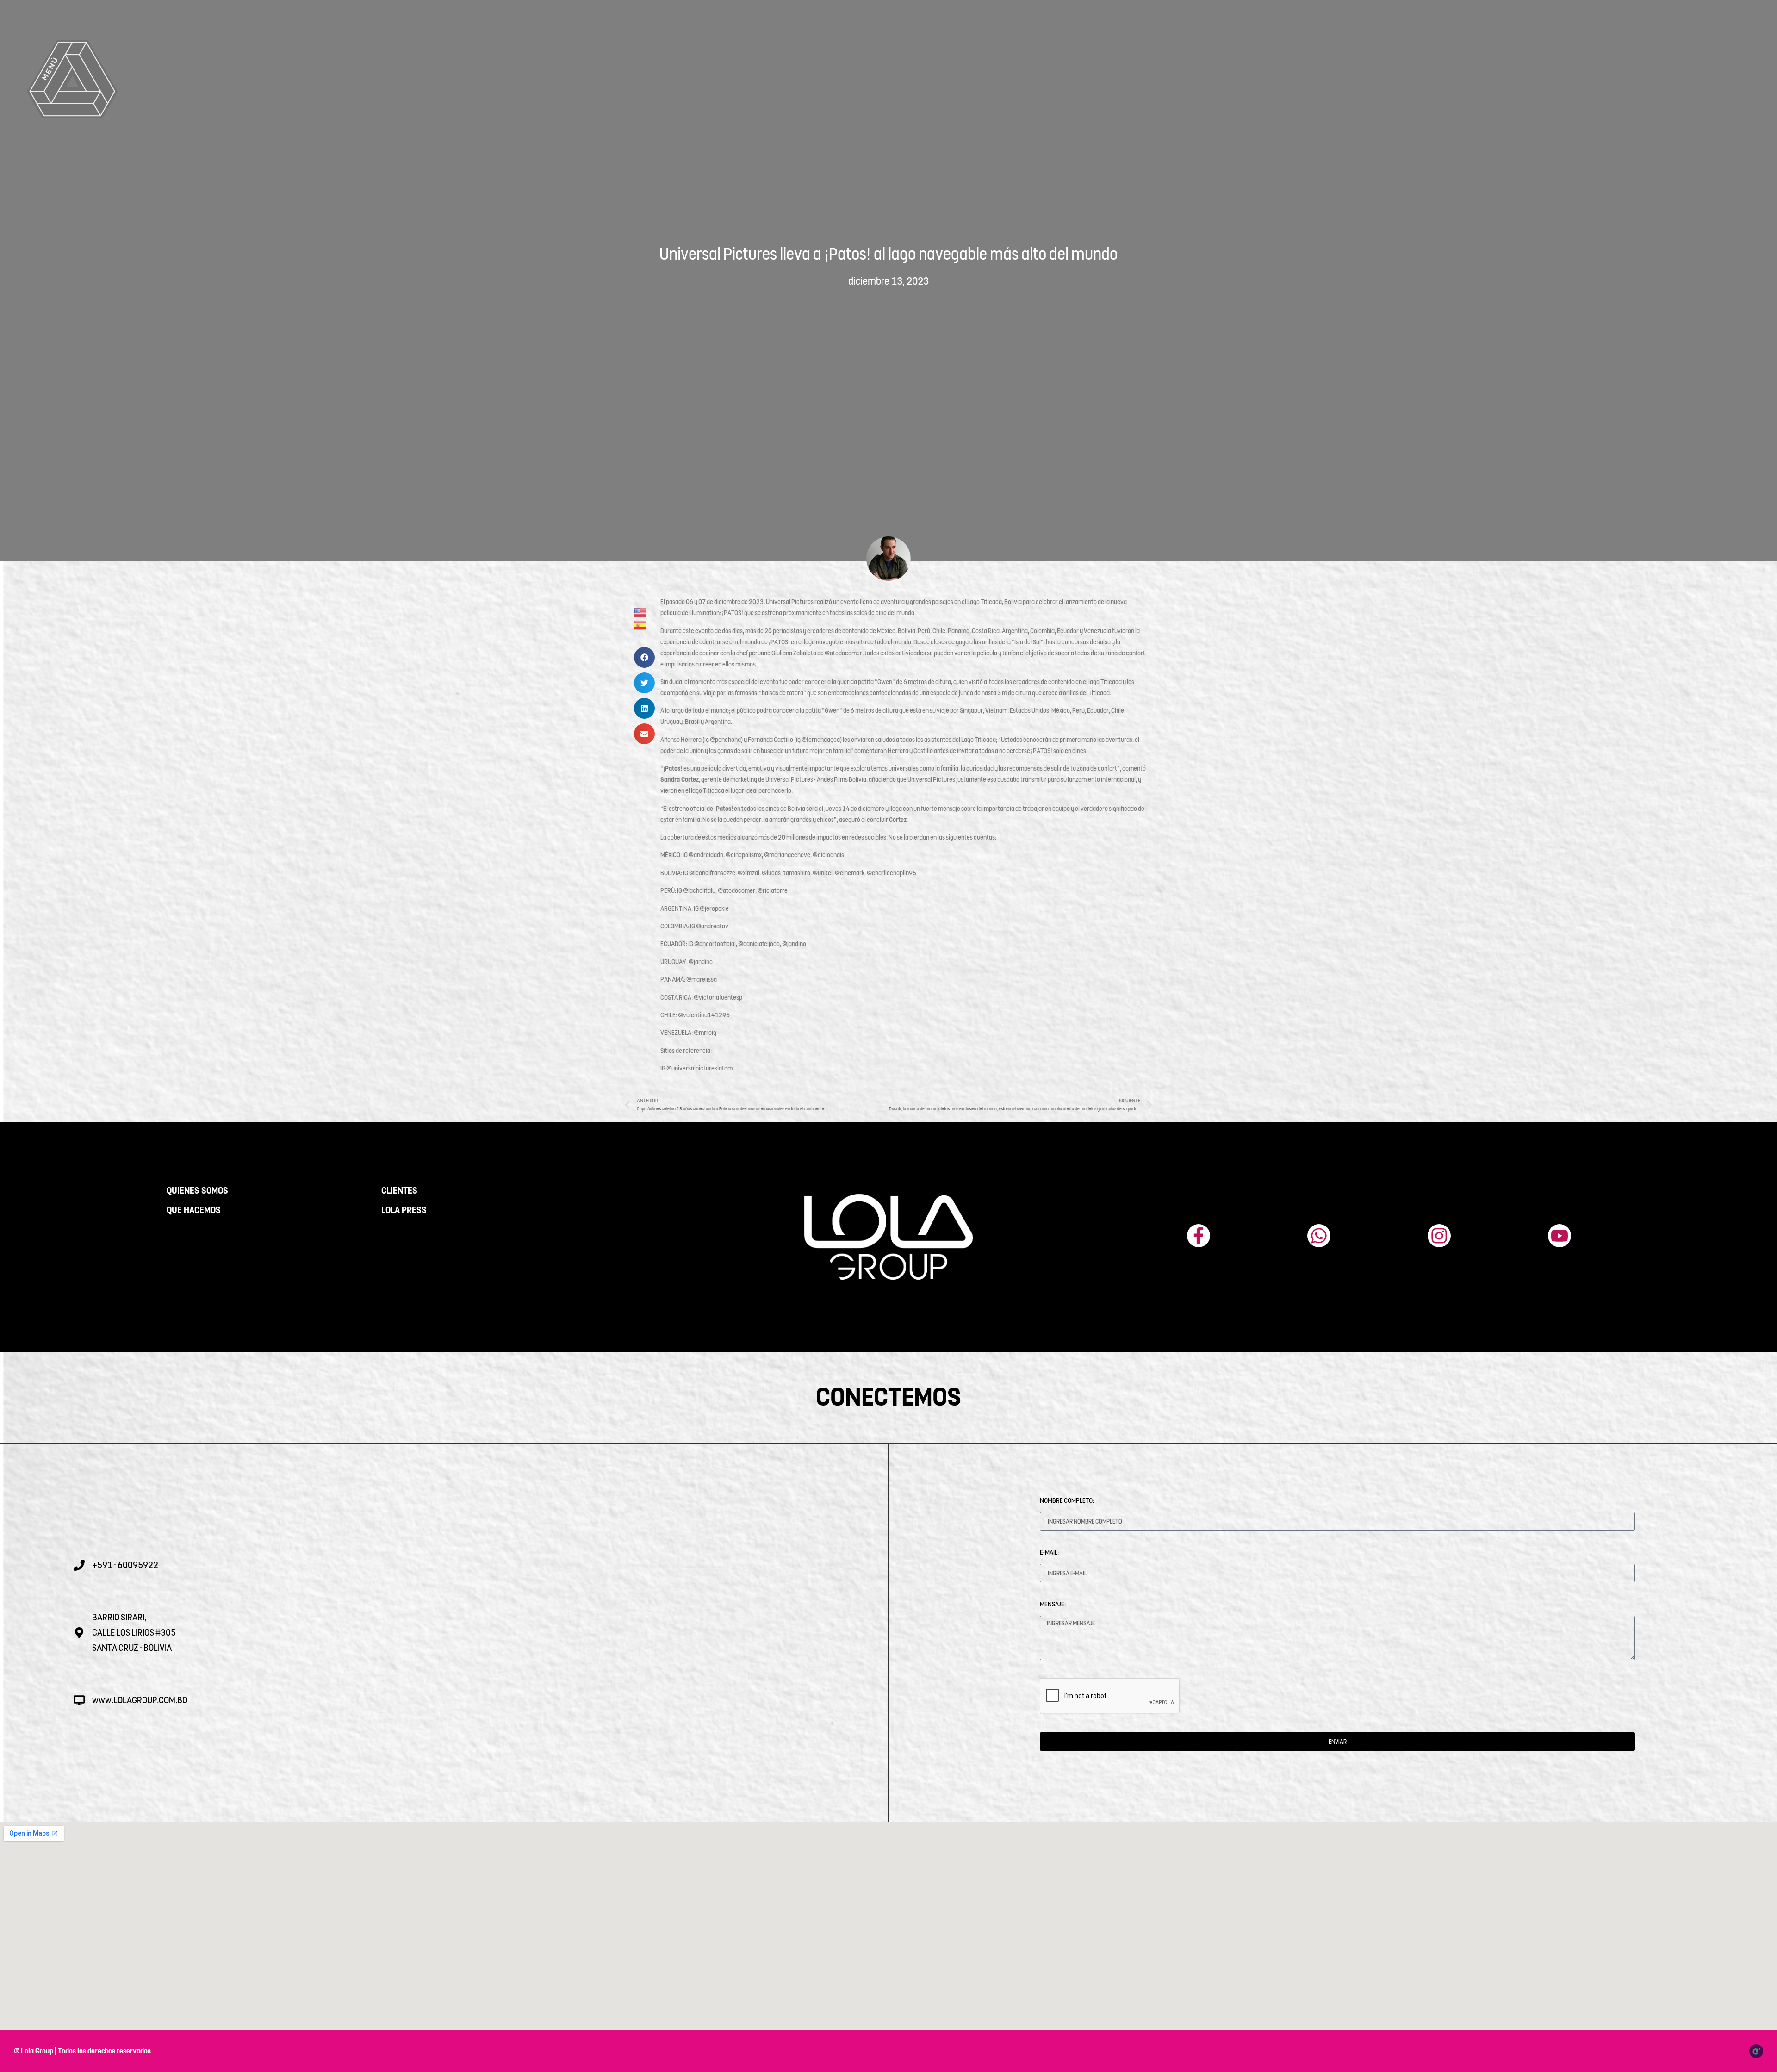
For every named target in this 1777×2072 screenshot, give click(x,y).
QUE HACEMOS (194, 1210)
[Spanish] (641, 624)
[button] (644, 657)
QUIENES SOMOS (197, 1191)
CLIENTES (399, 1191)
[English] (641, 612)
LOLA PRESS (404, 1210)
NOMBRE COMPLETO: (1067, 1500)
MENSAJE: (1053, 1604)
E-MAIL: (1049, 1552)
